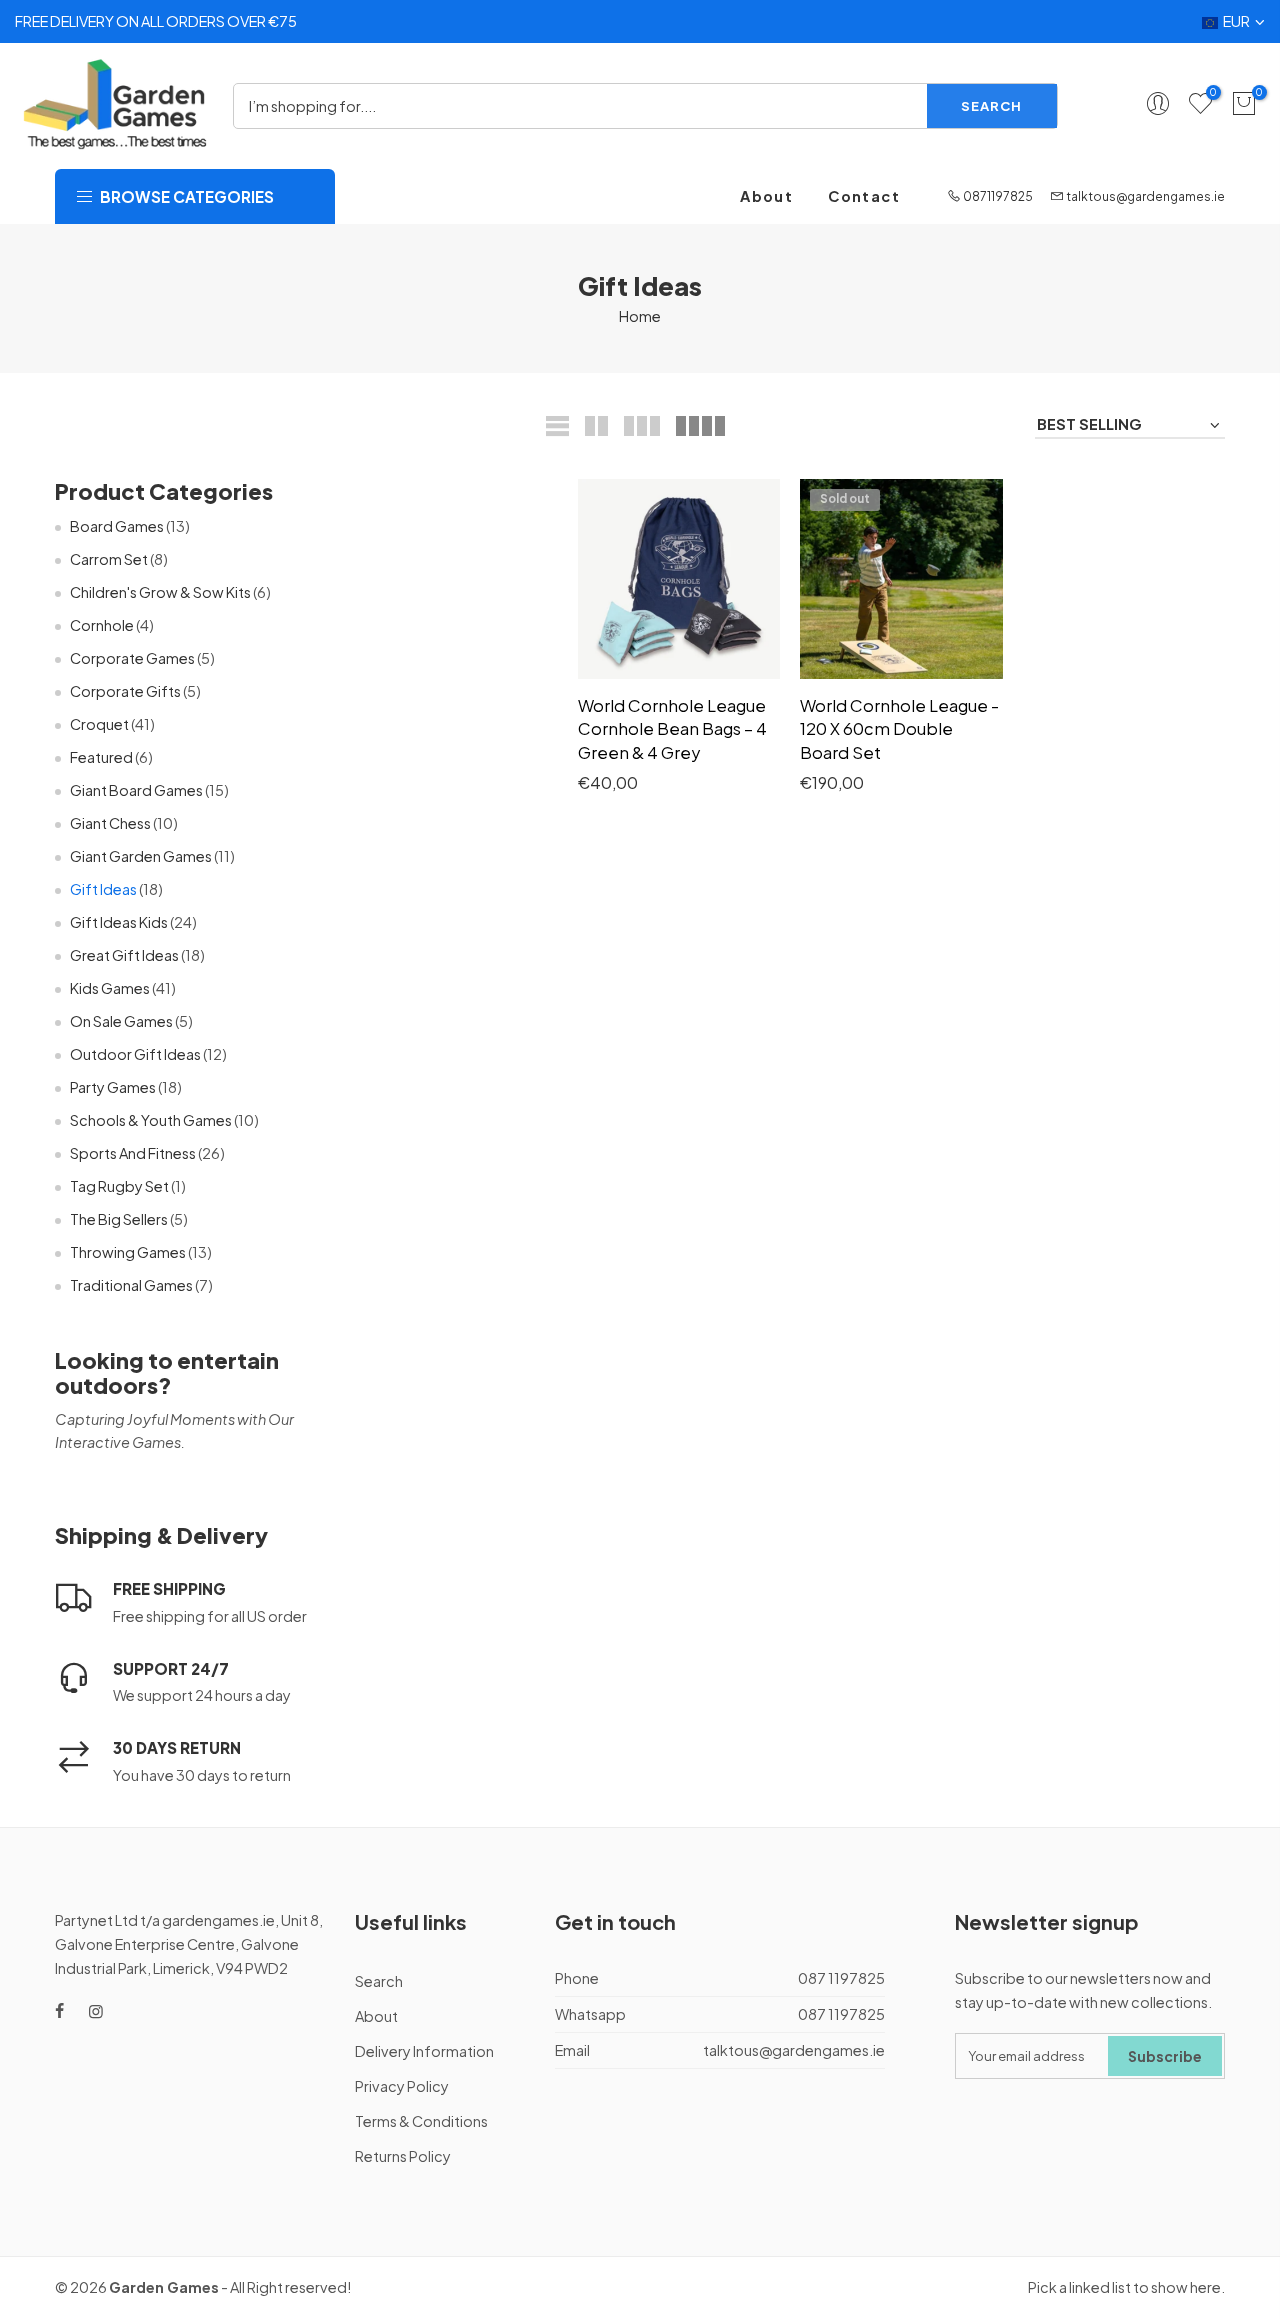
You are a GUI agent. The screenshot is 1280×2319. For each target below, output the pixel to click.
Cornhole (102, 625)
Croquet (99, 724)
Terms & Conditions (421, 2121)
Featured (101, 757)
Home (640, 316)
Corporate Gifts (125, 691)
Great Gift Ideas (124, 955)
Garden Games (164, 2287)
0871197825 (998, 196)
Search (991, 105)
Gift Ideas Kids (119, 922)
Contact (864, 196)
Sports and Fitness (133, 1153)
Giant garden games (141, 856)
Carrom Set (109, 559)
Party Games (113, 1087)
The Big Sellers (119, 1219)
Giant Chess (110, 823)
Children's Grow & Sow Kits (160, 592)
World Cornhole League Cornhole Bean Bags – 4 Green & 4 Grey (672, 729)
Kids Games (110, 988)
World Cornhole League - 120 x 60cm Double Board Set (899, 729)
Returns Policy (403, 2156)
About (766, 196)
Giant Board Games (136, 790)
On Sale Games (121, 1021)
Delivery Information (424, 2051)
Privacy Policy (402, 2086)
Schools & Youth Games (151, 1120)
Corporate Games (132, 658)
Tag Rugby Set (119, 1186)
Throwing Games (128, 1252)
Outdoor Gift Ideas (135, 1054)
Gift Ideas (103, 889)
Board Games (117, 526)
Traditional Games (131, 1285)
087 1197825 (841, 1978)
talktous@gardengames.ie (1145, 196)
